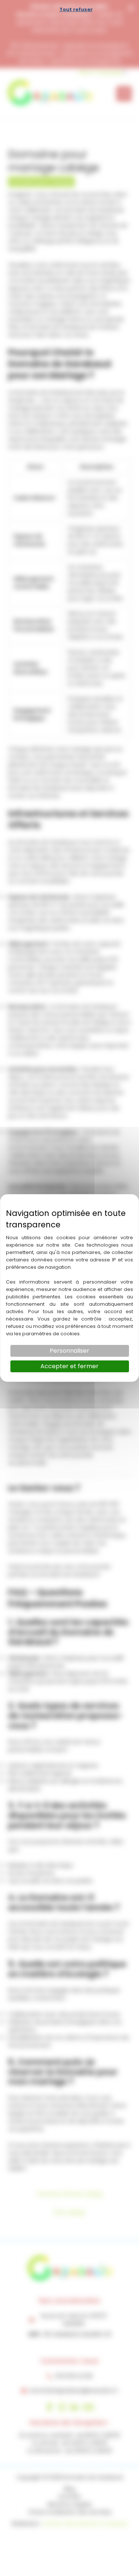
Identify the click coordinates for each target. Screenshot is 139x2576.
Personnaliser (69, 1351)
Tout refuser (76, 9)
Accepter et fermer (69, 1366)
